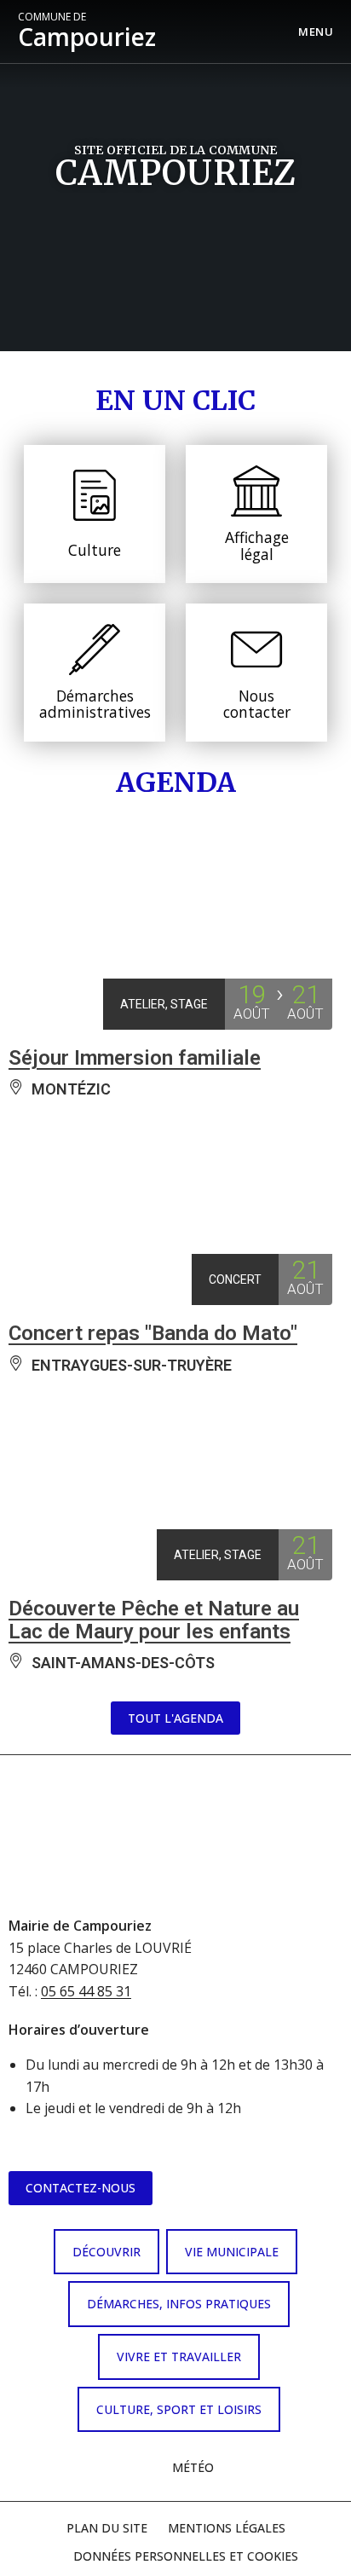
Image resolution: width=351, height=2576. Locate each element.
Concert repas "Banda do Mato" (153, 1333)
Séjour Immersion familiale (135, 1058)
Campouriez (87, 32)
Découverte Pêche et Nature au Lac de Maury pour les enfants (154, 1620)
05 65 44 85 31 (86, 1991)
